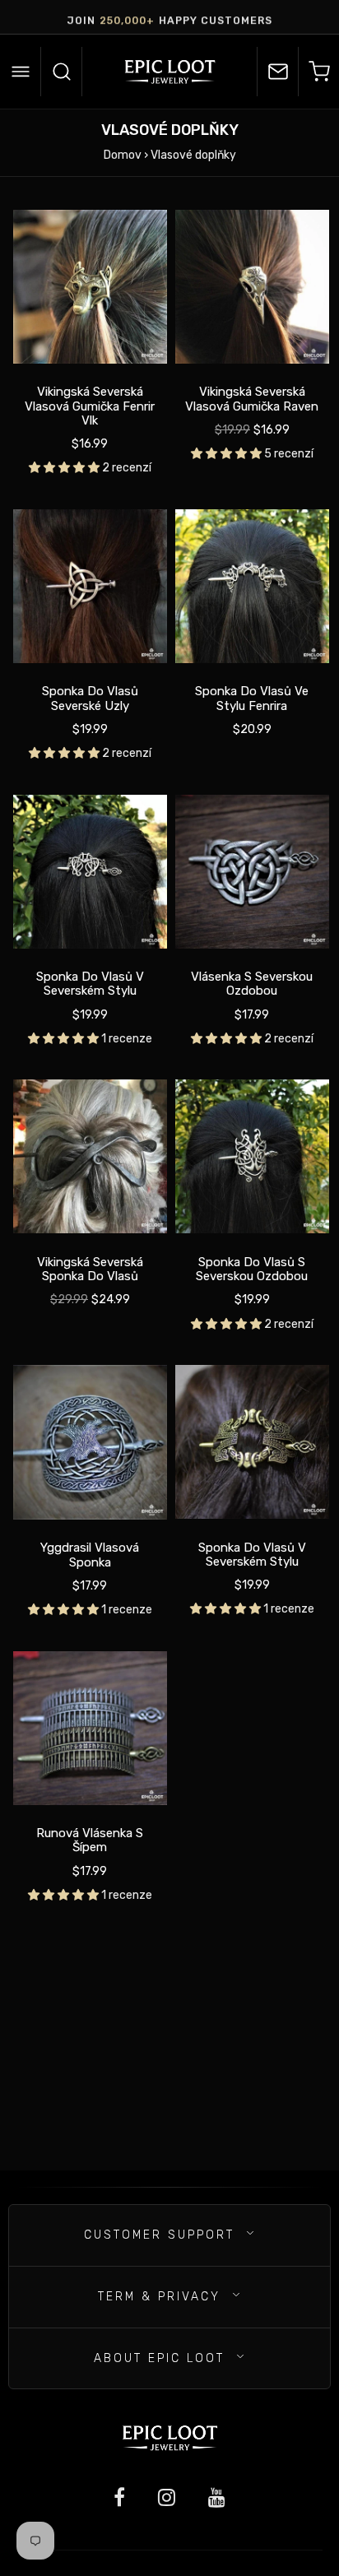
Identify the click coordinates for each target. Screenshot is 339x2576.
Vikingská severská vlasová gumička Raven (252, 399)
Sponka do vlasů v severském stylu (90, 984)
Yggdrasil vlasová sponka (90, 1555)
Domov (123, 155)
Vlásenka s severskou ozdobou (252, 984)
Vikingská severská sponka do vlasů (90, 1269)
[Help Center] (277, 72)
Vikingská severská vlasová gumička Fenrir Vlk (90, 406)
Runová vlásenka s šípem (90, 1840)
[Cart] (318, 72)
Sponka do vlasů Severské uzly (90, 699)
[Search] (62, 72)
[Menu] (21, 72)
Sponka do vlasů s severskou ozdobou (252, 1269)
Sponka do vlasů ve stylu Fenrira (252, 699)
